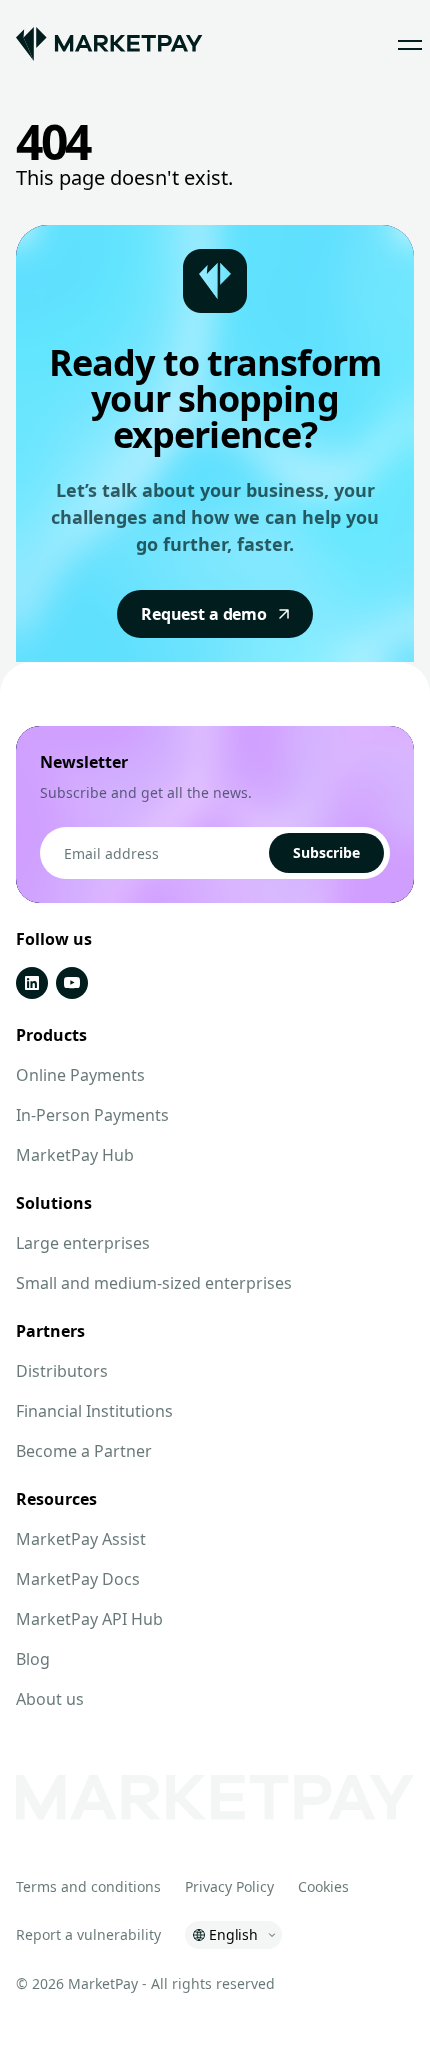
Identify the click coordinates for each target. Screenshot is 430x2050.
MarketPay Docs (78, 1579)
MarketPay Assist (81, 1539)
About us (50, 1699)
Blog (33, 1659)
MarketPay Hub (75, 1155)
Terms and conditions (88, 1886)
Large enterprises (83, 1243)
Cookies (323, 1886)
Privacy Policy (229, 1886)
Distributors (62, 1371)
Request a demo (204, 614)
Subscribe (326, 852)
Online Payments (80, 1075)
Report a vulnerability (88, 1934)
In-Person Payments (92, 1115)
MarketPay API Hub (89, 1619)
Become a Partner (84, 1451)
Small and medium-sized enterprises (154, 1283)
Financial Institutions (94, 1411)
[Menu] (410, 44)
